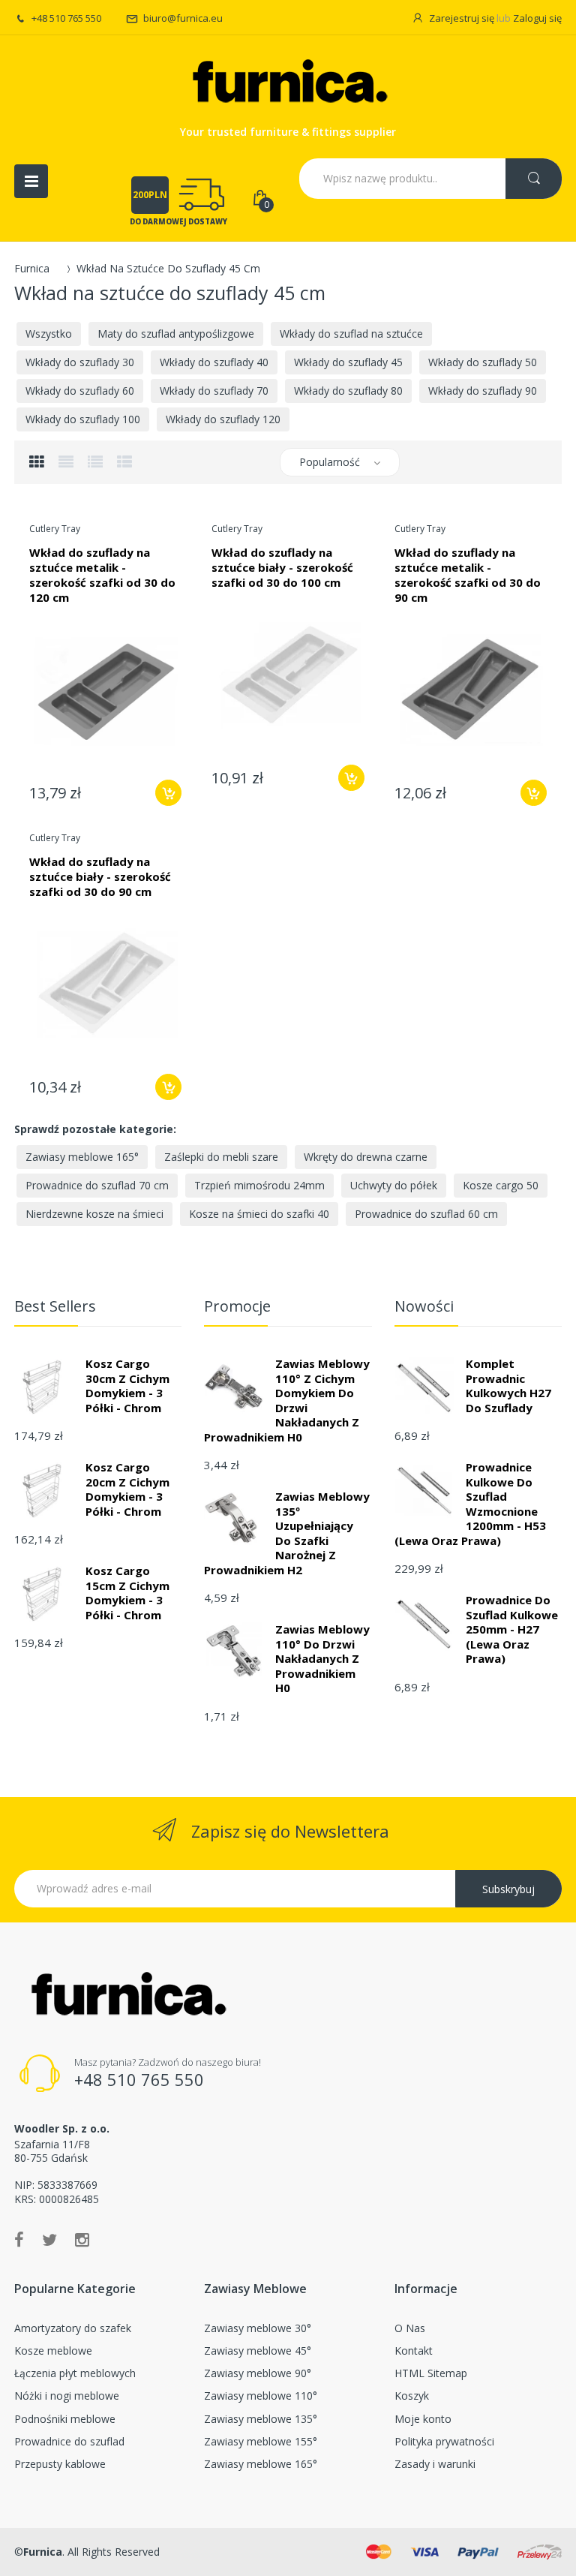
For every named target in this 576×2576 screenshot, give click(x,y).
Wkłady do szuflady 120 (223, 419)
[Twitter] (49, 2239)
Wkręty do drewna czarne (366, 1157)
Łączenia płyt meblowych (75, 2373)
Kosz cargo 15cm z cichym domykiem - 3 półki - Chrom (127, 1593)
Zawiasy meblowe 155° (261, 2441)
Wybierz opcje (168, 793)
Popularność (330, 462)
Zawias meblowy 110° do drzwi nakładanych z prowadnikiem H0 (322, 1658)
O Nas (410, 2328)
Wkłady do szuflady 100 (83, 419)
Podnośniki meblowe (65, 2419)
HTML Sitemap (431, 2373)
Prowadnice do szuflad (69, 2441)
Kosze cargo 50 (501, 1185)
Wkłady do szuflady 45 (348, 362)
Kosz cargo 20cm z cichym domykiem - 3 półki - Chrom (127, 1489)
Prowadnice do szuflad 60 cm (426, 1214)
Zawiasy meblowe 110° (261, 2396)
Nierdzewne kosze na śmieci (94, 1214)
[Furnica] (288, 84)
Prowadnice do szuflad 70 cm (97, 1185)
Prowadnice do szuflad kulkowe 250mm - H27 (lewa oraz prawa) (512, 1629)
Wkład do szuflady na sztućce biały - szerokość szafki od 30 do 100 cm (282, 567)
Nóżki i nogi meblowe (67, 2396)
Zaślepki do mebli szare (221, 1157)
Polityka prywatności (444, 2441)
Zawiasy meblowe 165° (82, 1157)
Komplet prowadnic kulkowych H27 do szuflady (508, 1386)
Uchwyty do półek (394, 1185)
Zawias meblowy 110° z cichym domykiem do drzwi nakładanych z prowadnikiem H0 (287, 1400)
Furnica (32, 268)
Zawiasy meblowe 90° (258, 2373)
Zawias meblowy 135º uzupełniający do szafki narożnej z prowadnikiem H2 (287, 1533)
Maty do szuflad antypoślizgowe (176, 334)
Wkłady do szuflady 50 (483, 362)
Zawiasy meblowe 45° (258, 2351)
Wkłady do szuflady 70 (214, 391)
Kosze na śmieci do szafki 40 (259, 1214)
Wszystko (49, 334)
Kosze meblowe (53, 2351)
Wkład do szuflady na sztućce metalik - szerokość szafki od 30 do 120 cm (102, 575)
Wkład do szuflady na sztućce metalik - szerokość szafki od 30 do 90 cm (468, 575)
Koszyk (412, 2396)
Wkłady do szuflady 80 (348, 391)
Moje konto (423, 2419)
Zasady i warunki (435, 2464)
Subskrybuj (508, 1889)
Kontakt (414, 2351)
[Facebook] (19, 2239)
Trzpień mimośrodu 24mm (259, 1185)
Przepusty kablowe (60, 2464)
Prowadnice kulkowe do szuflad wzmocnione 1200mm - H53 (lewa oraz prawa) (470, 1504)
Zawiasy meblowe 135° (261, 2419)
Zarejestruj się (462, 18)
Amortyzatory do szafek (73, 2328)
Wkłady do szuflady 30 (80, 362)
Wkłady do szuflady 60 (80, 391)
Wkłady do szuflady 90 (483, 391)
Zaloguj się (537, 18)
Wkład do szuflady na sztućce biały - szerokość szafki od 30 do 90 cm (100, 876)
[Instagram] (82, 2239)
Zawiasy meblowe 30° (258, 2328)
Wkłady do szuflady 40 (214, 362)
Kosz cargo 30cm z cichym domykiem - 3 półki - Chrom (127, 1386)
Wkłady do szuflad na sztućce (351, 334)
